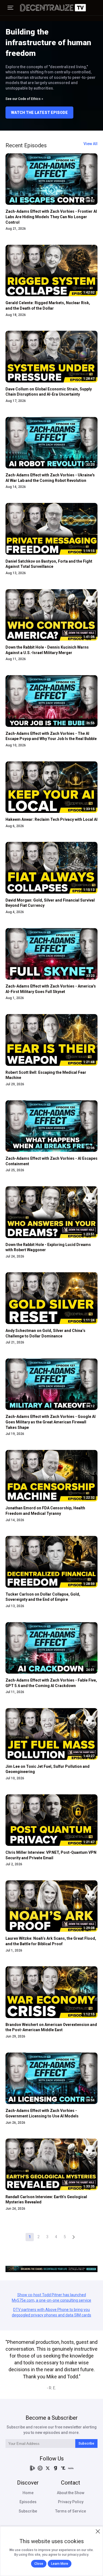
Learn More (60, 2564)
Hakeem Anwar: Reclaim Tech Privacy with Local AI (51, 819)
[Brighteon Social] (40, 2468)
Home (28, 2493)
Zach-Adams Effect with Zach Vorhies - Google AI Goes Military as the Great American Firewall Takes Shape (51, 1422)
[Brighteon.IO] (32, 2468)
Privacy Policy (71, 2502)
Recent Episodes (26, 145)
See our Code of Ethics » (24, 99)
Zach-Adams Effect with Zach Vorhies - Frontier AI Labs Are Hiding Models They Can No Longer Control (51, 217)
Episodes (28, 2502)
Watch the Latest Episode (39, 113)
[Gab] (55, 2468)
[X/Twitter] (48, 2468)
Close (39, 2564)
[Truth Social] (63, 2468)
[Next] (74, 2237)
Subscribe (86, 2443)
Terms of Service (71, 2511)
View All (91, 144)
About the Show (71, 2493)
